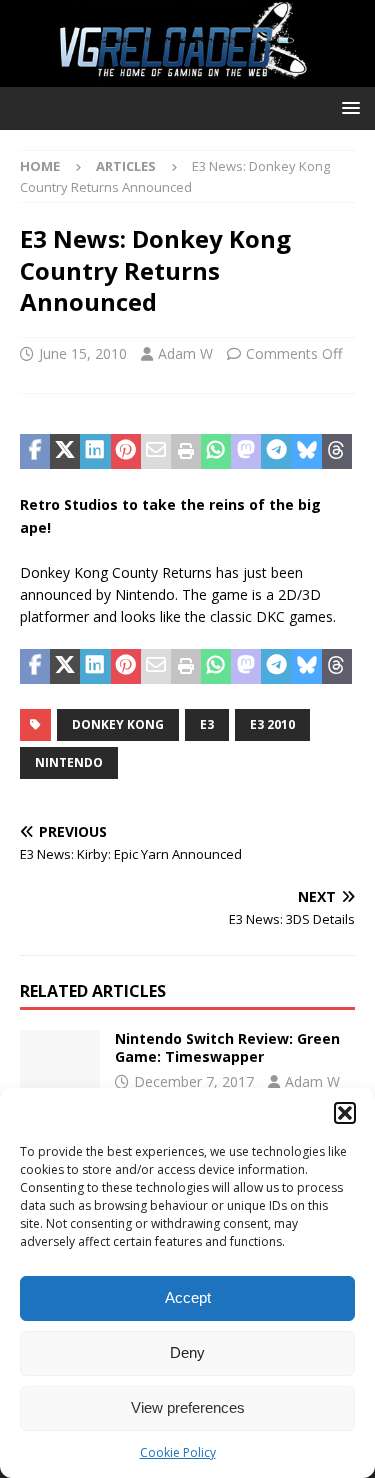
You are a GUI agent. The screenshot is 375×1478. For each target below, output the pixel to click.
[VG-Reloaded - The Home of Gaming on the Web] (187, 74)
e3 (207, 724)
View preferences (188, 1407)
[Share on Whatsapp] (216, 452)
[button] (345, 1113)
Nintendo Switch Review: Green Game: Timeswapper (227, 1047)
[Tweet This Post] (65, 452)
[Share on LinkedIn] (95, 452)
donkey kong (118, 724)
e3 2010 (272, 724)
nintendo (69, 762)
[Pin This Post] (126, 452)
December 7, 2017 (194, 1081)
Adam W (185, 353)
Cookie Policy (178, 1452)
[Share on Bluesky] (307, 452)
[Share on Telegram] (276, 452)
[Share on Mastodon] (246, 452)
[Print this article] (186, 452)
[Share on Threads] (337, 452)
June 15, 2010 (83, 353)
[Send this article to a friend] (156, 452)
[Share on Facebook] (35, 452)
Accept (188, 1297)
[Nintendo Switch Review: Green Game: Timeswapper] (60, 1060)
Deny (187, 1352)
